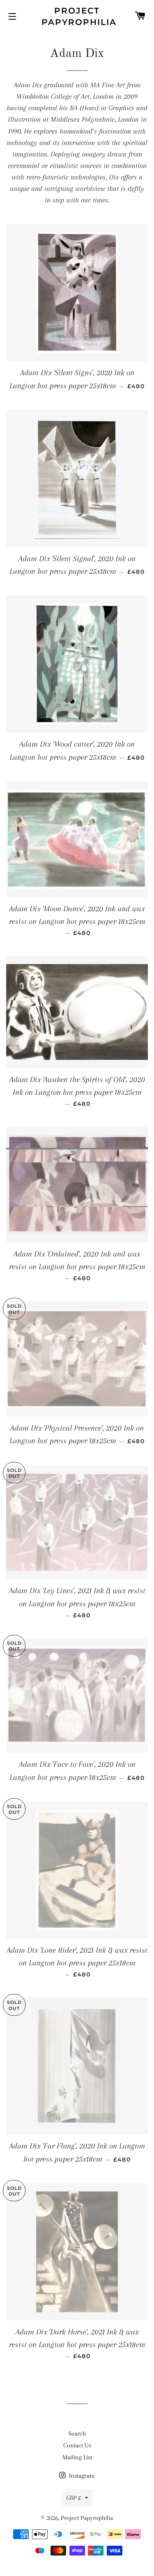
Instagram (81, 2476)
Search (77, 2433)
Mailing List (77, 2457)
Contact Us (77, 2445)
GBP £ (74, 2498)
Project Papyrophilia (77, 16)
